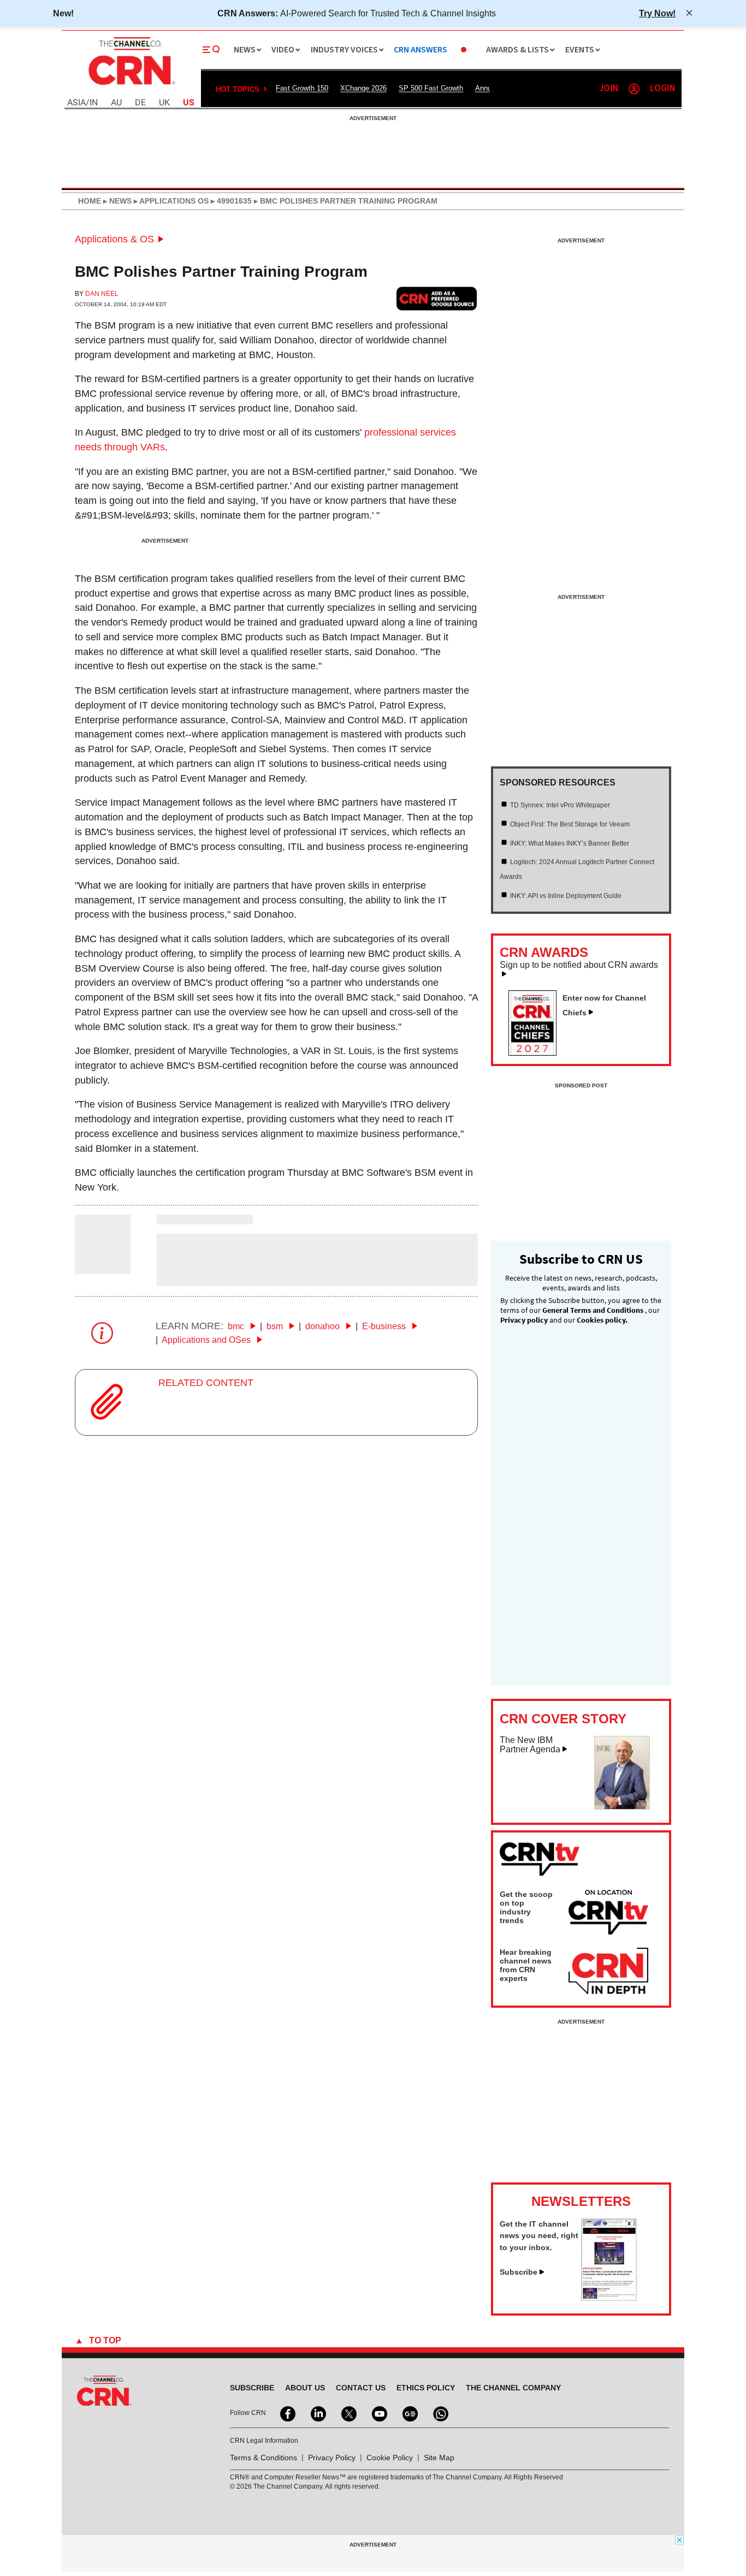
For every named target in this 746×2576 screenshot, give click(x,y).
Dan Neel (102, 294)
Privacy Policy (332, 2458)
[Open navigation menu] (211, 50)
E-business (385, 1326)
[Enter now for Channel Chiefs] (537, 1052)
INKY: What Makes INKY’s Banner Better (570, 843)
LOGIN (662, 89)
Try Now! (657, 13)
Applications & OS (114, 239)
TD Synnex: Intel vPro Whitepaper (560, 805)
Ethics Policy (426, 2388)
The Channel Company (513, 2388)
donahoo (324, 1326)
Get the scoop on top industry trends (526, 1907)
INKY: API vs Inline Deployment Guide (566, 896)
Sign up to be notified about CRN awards (579, 965)
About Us (305, 2388)
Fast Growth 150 (302, 88)
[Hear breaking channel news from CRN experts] (608, 1972)
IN (94, 103)
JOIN (609, 89)
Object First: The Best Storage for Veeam (570, 824)
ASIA (76, 103)
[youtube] (378, 2413)
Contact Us (361, 2388)
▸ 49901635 (230, 201)
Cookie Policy (390, 2458)
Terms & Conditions (264, 2458)
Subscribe (519, 2272)
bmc (237, 1326)
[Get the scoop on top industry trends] (608, 1914)
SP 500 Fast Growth (431, 88)
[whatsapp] (440, 2413)
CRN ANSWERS (421, 50)
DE (140, 103)
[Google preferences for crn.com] (437, 298)
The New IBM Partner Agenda (530, 1745)
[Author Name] (103, 1267)
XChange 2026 (363, 88)
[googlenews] (409, 2413)
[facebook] (287, 2413)
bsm (276, 1326)
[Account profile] (634, 89)
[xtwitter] (348, 2413)
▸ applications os (170, 201)
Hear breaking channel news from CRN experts (526, 1965)
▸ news (116, 201)
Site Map (439, 2458)
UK (164, 103)
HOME (90, 201)
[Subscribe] (609, 2298)
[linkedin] (317, 2413)
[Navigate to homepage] (131, 86)
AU (116, 103)
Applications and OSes (207, 1340)
